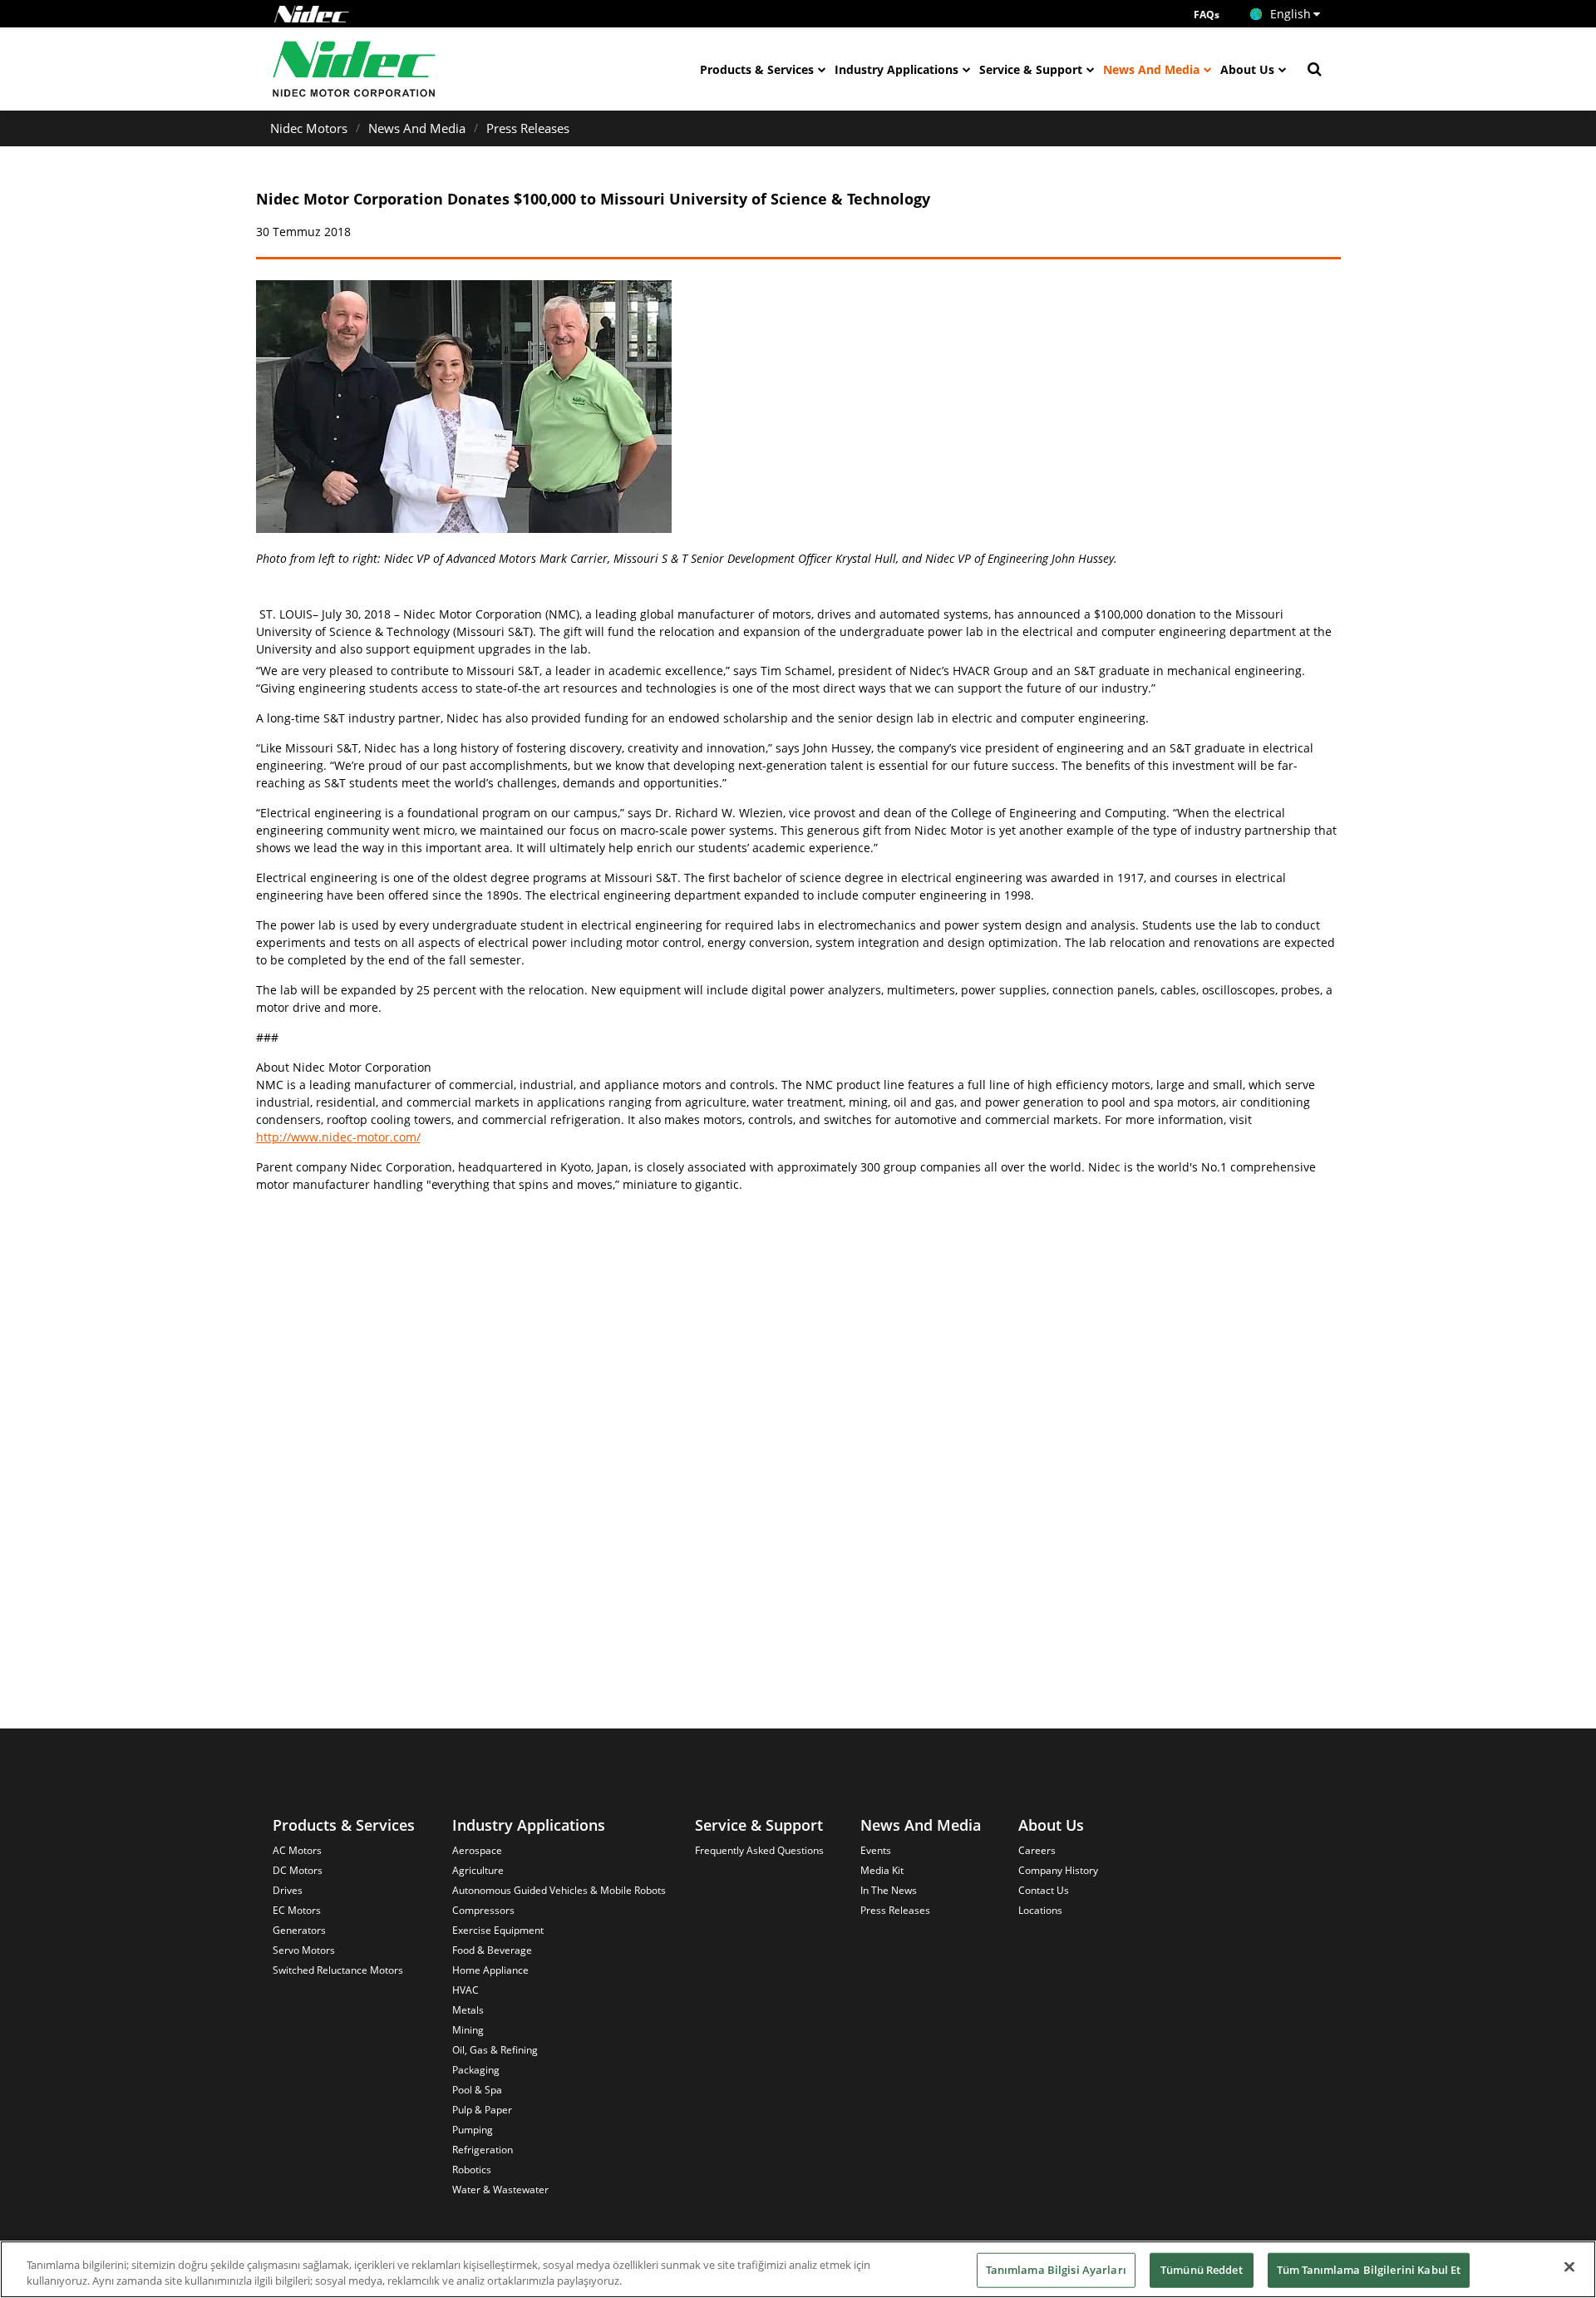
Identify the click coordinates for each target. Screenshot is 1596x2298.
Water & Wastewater (500, 2190)
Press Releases (528, 128)
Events (876, 1850)
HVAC (465, 1990)
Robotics (472, 2170)
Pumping (473, 2130)
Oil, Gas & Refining (495, 2050)
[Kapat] (1569, 2267)
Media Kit (882, 1870)
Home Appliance (490, 1970)
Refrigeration (483, 2150)
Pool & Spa (477, 2090)
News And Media (1151, 69)
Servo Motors (304, 1950)
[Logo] (312, 14)
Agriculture (478, 1870)
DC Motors (298, 1870)
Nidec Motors (309, 128)
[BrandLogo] (355, 69)
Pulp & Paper (482, 2110)
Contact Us (1044, 1890)
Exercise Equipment (498, 1930)
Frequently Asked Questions (759, 1850)
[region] (798, 2269)
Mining (468, 2030)
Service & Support (1031, 69)
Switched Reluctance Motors (338, 1970)
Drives (288, 1890)
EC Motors (297, 1910)
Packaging (476, 2070)
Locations (1040, 1910)
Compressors (483, 1910)
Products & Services (757, 69)
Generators (299, 1930)
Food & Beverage (492, 1950)
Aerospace (477, 1850)
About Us (1247, 69)
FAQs (1207, 15)
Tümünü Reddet (1202, 2270)
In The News (889, 1890)
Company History (1058, 1870)
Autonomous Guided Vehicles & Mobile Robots (559, 1890)
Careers (1037, 1850)
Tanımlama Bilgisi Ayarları (1056, 2270)
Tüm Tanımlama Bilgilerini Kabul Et (1369, 2270)
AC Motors (297, 1850)
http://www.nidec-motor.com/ (338, 1137)
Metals (468, 2010)
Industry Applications (897, 69)
